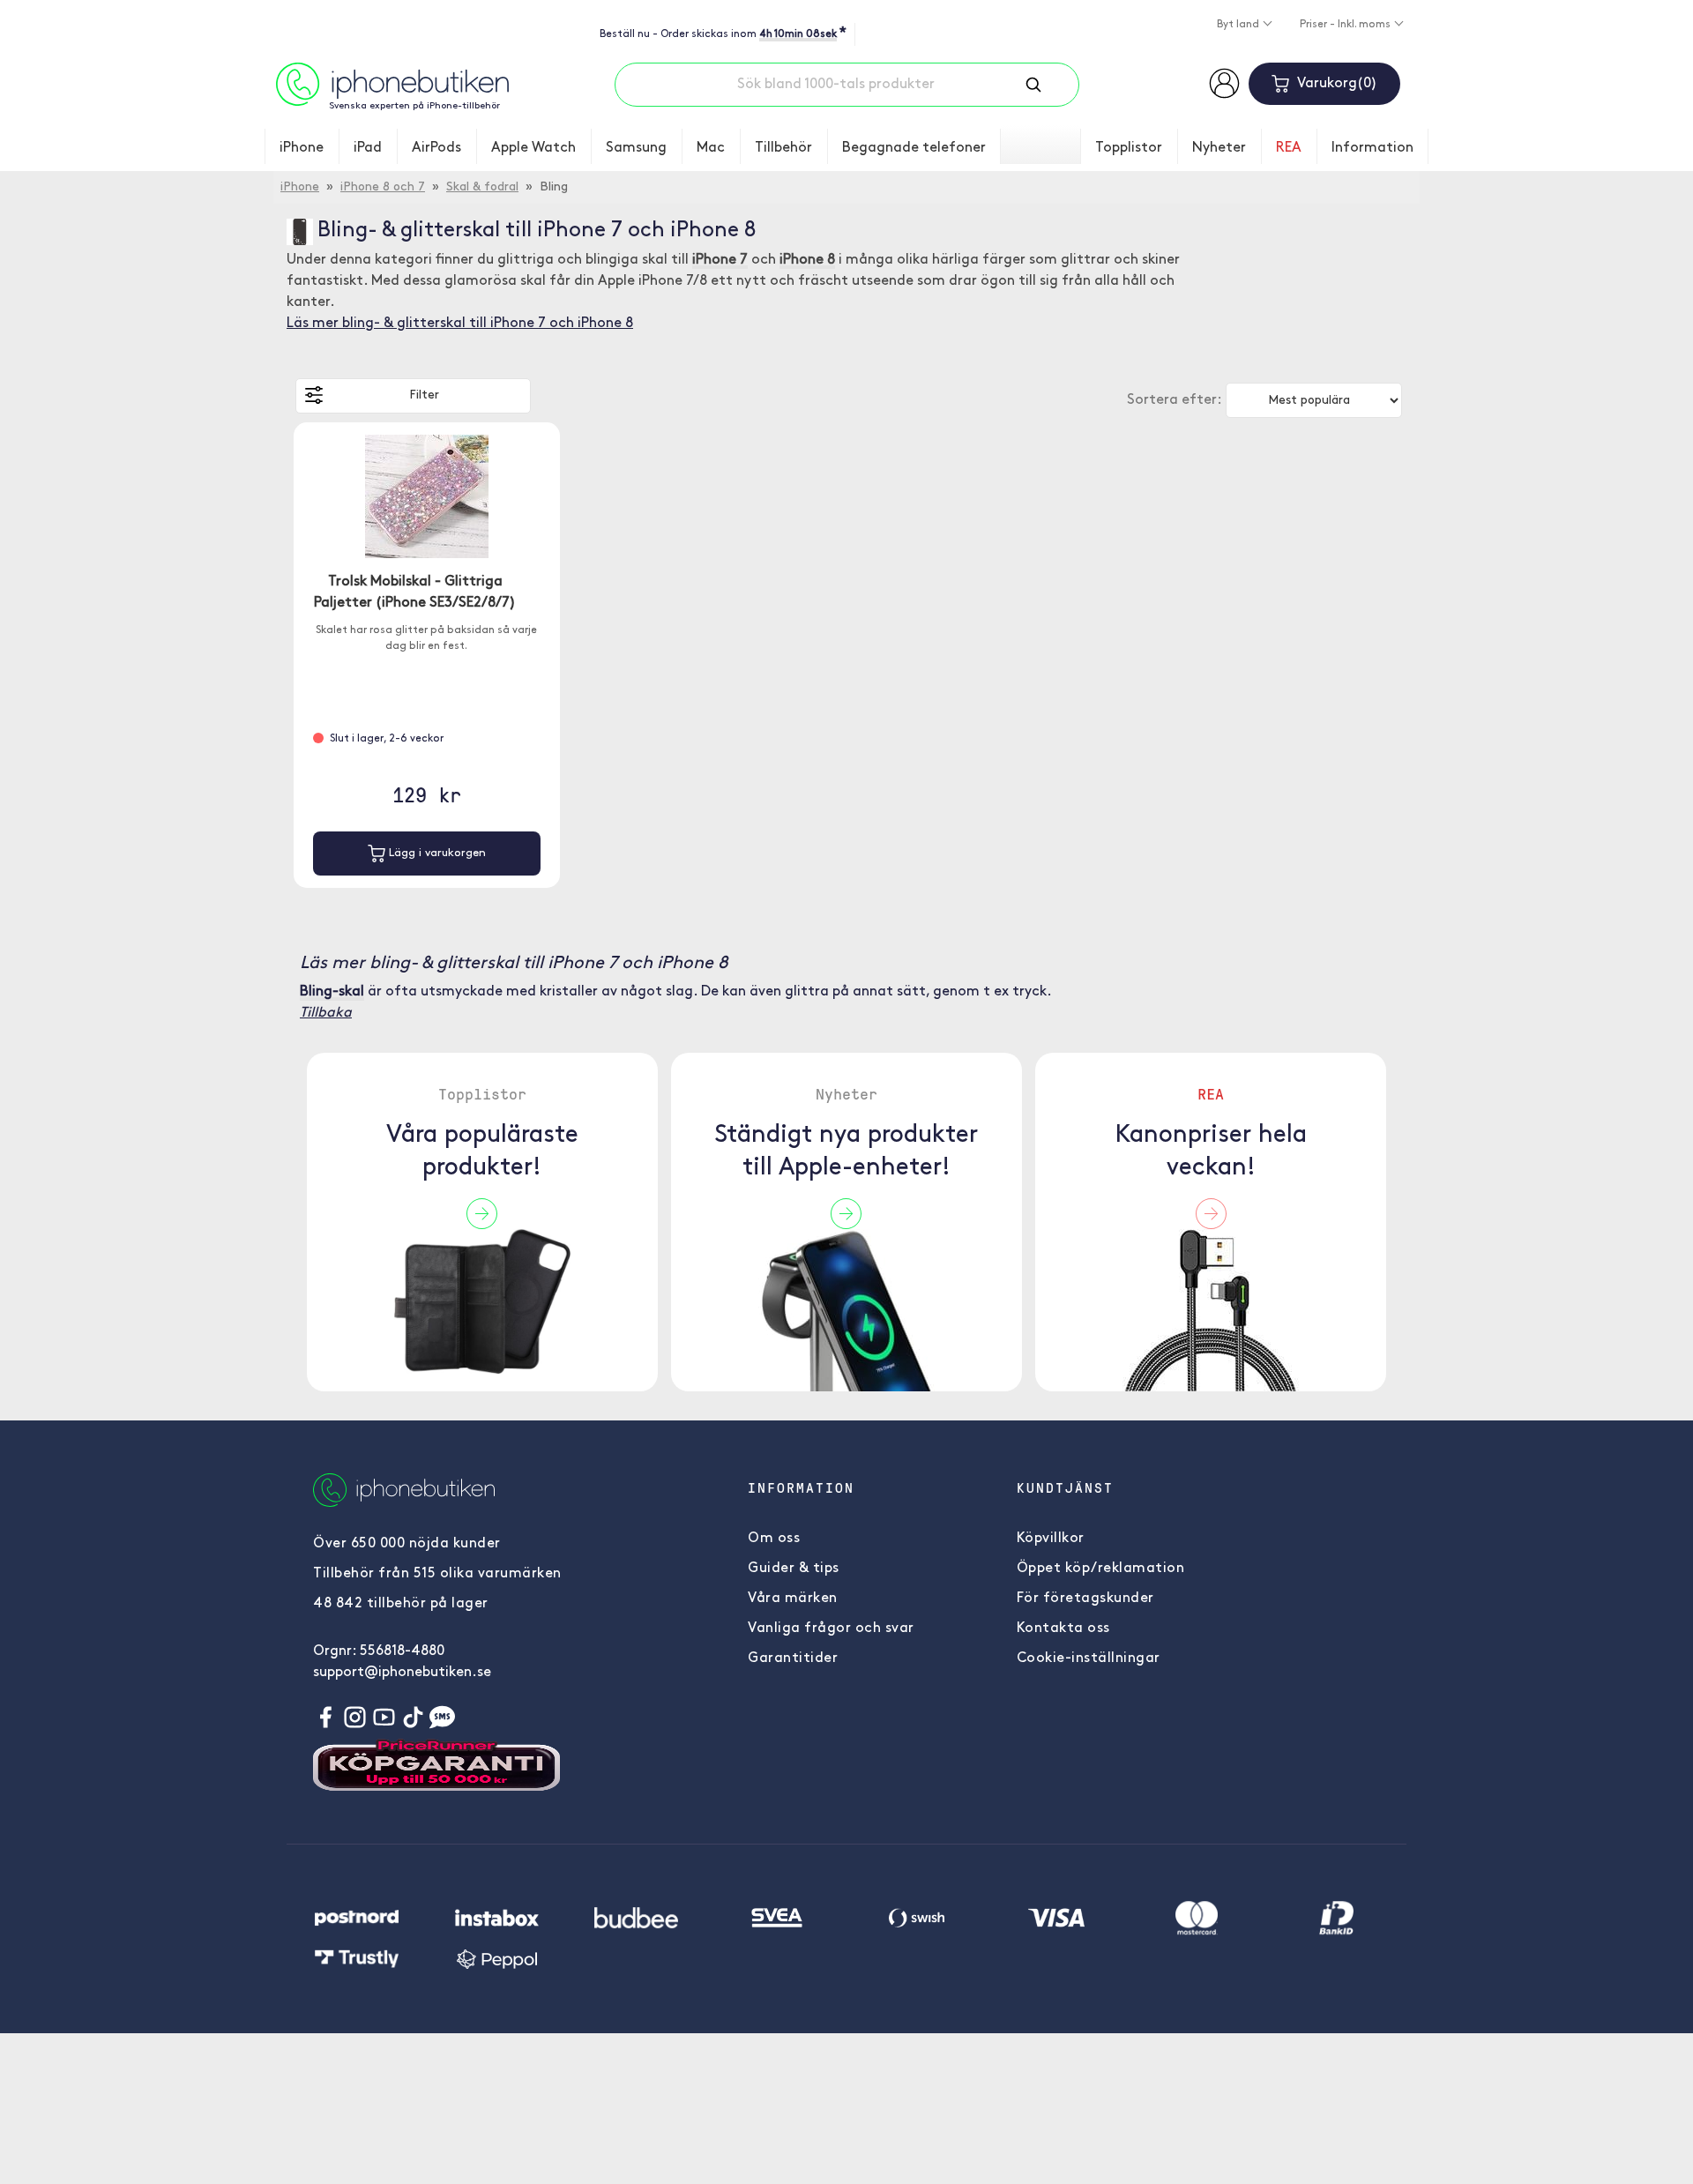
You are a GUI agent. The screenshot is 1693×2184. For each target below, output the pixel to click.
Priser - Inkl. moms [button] (1346, 25)
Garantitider (793, 1658)
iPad (368, 148)
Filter (424, 395)
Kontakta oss (1063, 1629)
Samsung (636, 148)
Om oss (774, 1539)
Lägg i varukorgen (436, 853)
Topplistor (1129, 148)
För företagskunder (1085, 1599)
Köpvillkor (1051, 1539)
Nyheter (1219, 148)
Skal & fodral (482, 187)
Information (1372, 148)
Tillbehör (783, 148)
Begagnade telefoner (914, 148)
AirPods (436, 148)
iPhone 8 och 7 (383, 187)
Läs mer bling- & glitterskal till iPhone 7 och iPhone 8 (460, 324)
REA (1289, 148)
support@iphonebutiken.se (402, 1673)
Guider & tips (794, 1569)
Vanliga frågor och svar (831, 1629)
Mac (711, 148)
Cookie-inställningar (1089, 1658)
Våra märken (793, 1599)
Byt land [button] (1239, 25)
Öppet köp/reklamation (1101, 1569)
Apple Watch (533, 148)
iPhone (302, 148)
